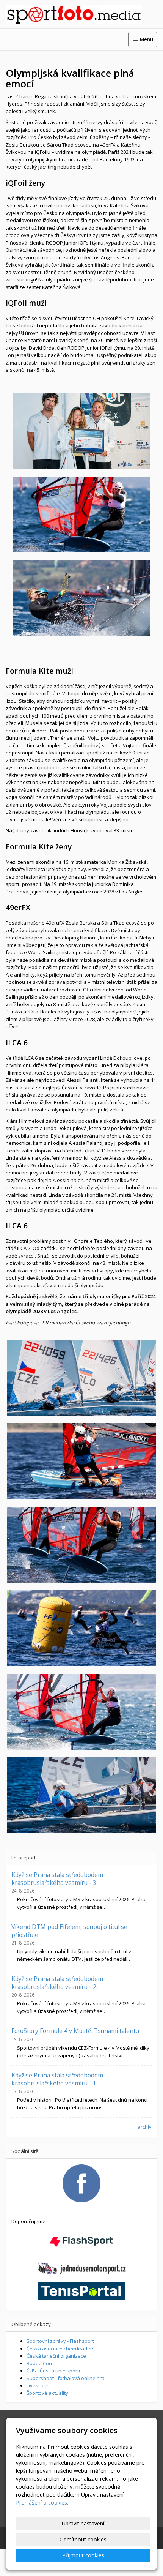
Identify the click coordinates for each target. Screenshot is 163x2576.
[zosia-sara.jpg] (81, 598)
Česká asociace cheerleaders (61, 2349)
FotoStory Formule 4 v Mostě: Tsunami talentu (75, 2031)
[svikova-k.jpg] (81, 1712)
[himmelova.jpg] (81, 1378)
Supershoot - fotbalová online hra (66, 2378)
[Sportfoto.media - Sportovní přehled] (81, 15)
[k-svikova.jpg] (81, 515)
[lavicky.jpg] (81, 1461)
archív (145, 2127)
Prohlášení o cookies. (42, 2503)
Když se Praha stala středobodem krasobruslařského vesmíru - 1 (57, 2079)
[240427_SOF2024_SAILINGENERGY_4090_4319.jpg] (81, 431)
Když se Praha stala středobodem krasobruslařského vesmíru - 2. (57, 1983)
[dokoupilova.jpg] (81, 1795)
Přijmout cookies (83, 2555)
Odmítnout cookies (83, 2539)
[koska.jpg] (81, 1628)
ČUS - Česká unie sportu (54, 2371)
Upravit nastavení (83, 2523)
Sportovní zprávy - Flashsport (60, 2341)
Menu (146, 39)
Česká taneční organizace (56, 2356)
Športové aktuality (47, 2393)
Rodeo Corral (42, 2363)
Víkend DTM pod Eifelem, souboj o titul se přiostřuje (69, 1930)
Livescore (38, 2385)
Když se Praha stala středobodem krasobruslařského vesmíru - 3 (57, 1878)
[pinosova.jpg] (81, 1545)
